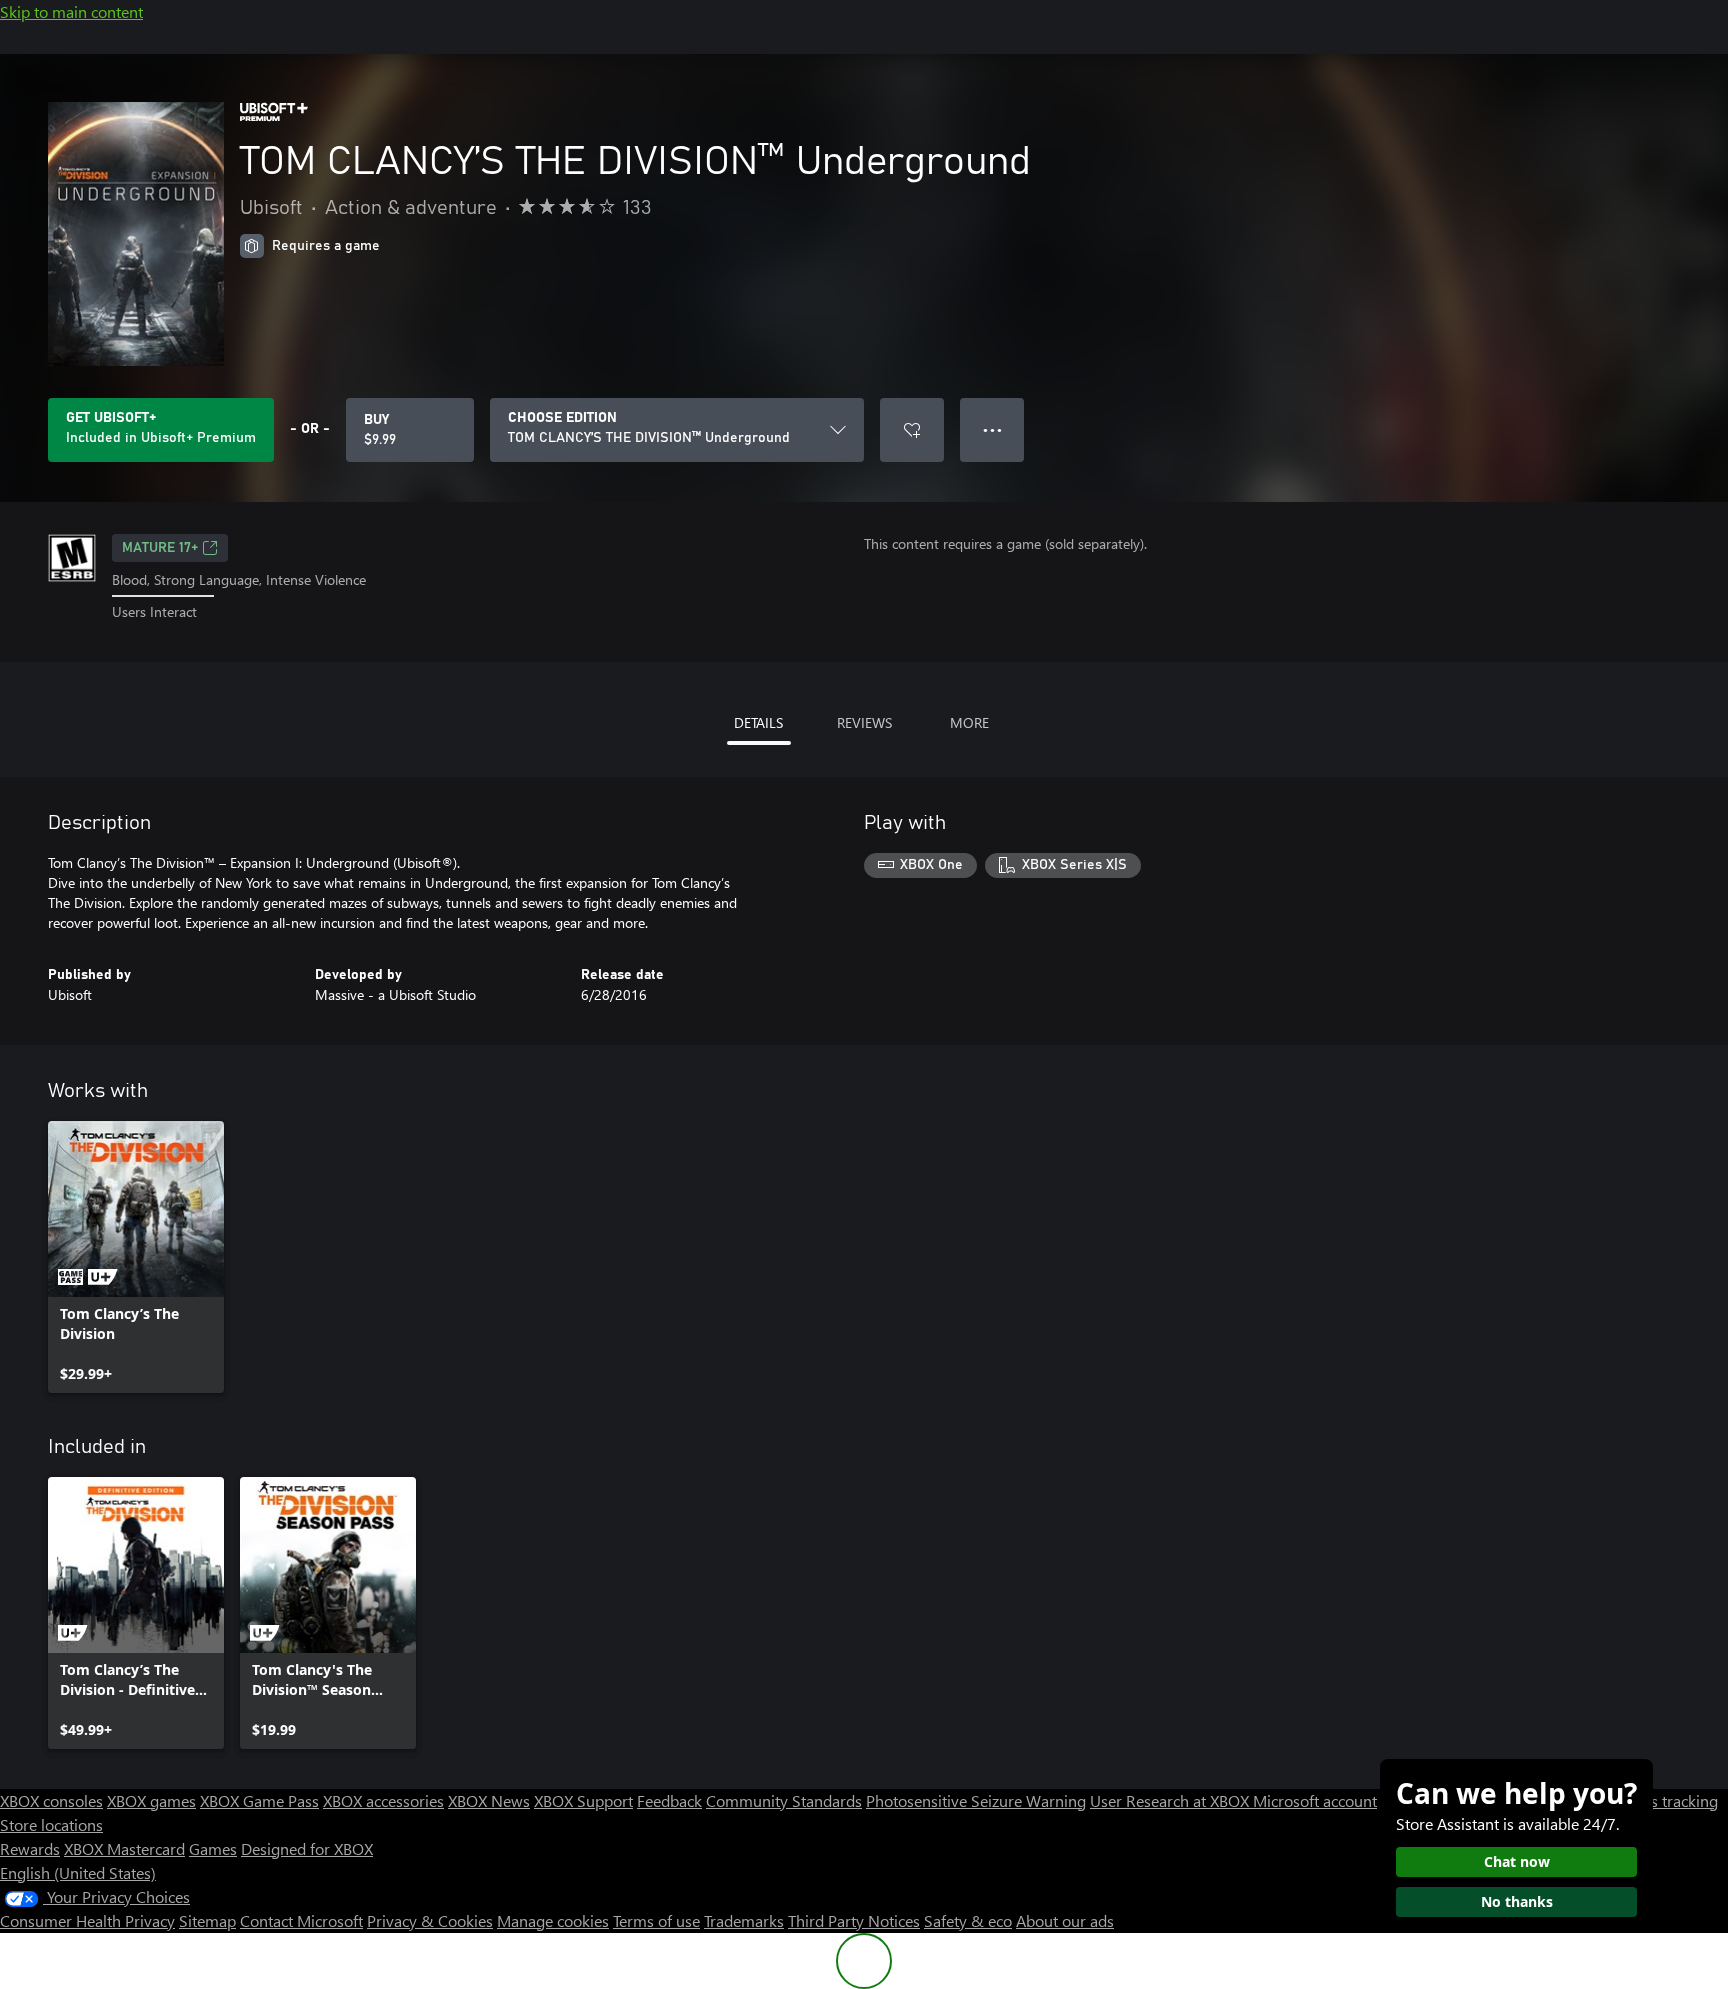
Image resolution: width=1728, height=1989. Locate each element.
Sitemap (207, 1920)
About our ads (1065, 1920)
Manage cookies (553, 1920)
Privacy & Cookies (430, 1920)
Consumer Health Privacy (87, 1920)
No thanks (1517, 1901)
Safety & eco (968, 1920)
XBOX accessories (383, 1800)
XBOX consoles (51, 1800)
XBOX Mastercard (124, 1848)
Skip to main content (71, 11)
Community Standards (784, 1800)
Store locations (51, 1824)
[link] (136, 1257)
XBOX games (151, 1800)
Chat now (1517, 1861)
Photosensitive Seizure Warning (976, 1800)
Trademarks (744, 1920)
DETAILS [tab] (758, 722)
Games (213, 1848)
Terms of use (656, 1920)
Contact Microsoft (301, 1920)
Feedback (669, 1800)
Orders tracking (1664, 1800)
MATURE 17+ (160, 548)
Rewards (30, 1848)
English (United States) (78, 1872)
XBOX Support (583, 1800)
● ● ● (992, 429)
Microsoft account (1315, 1800)
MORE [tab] (969, 722)
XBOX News (489, 1800)
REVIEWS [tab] (864, 722)
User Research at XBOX (1171, 1800)
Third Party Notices (854, 1920)
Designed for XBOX (307, 1848)
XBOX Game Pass (259, 1800)
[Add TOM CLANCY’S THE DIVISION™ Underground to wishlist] (912, 430)
